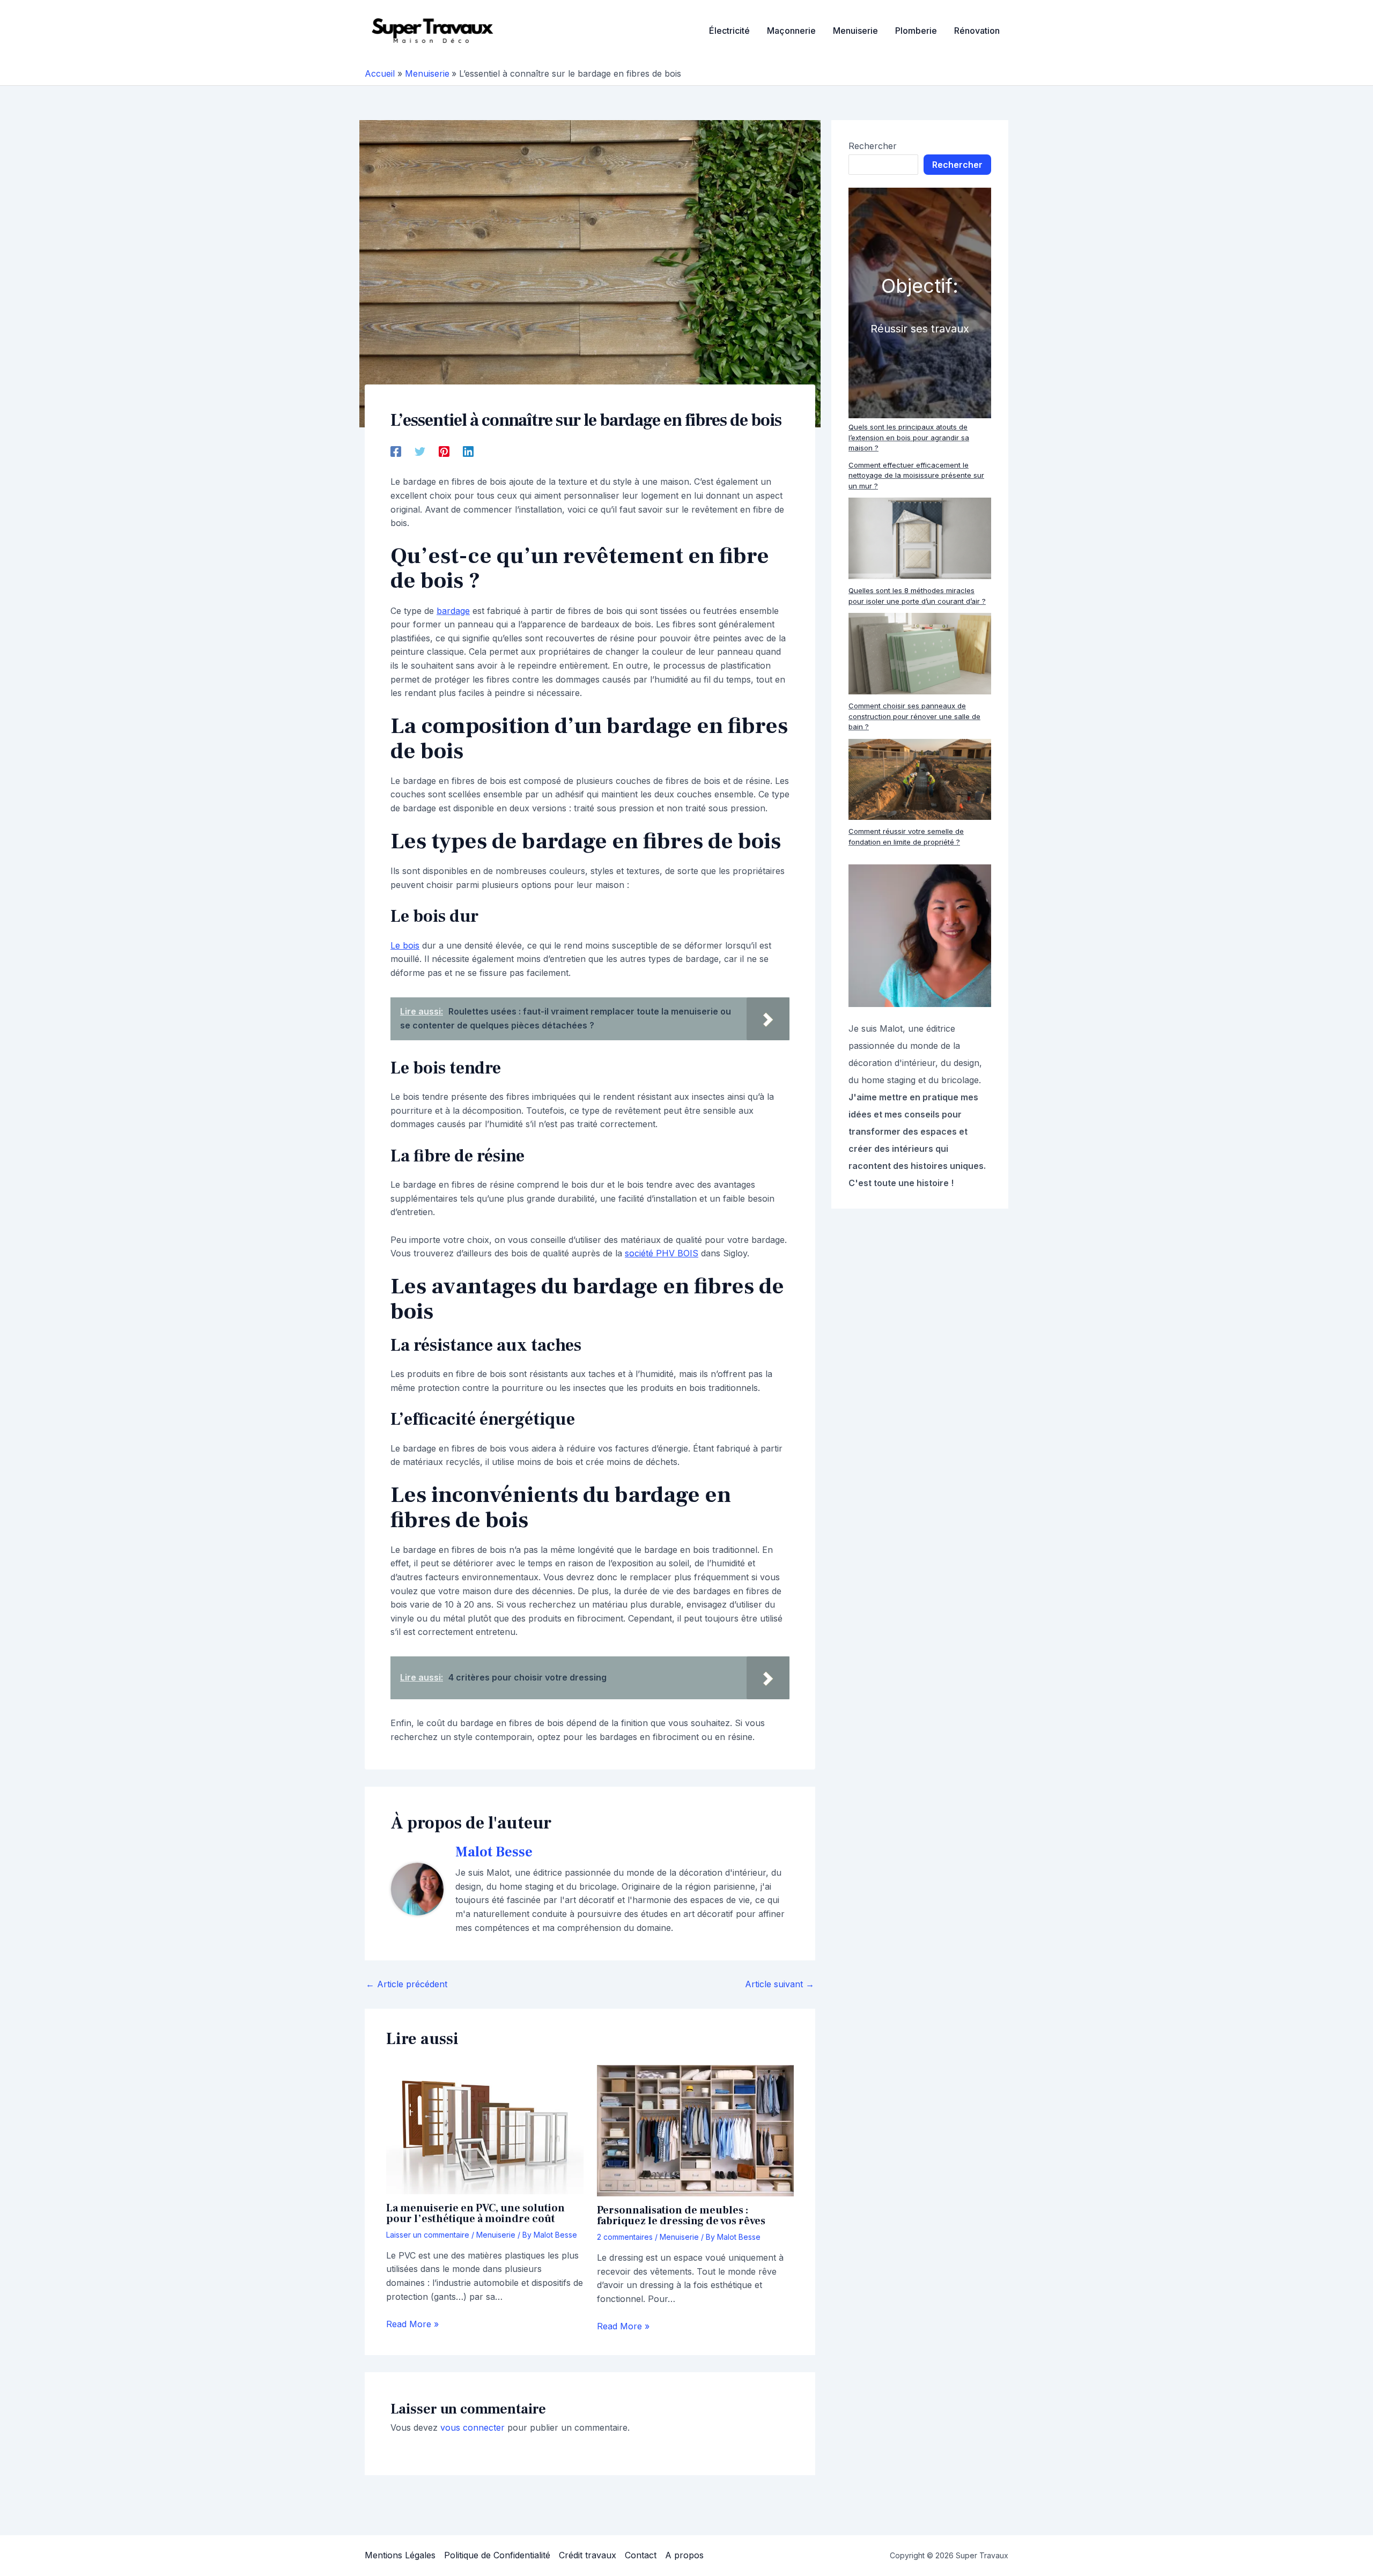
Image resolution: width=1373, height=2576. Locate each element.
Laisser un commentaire (428, 2235)
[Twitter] (420, 451)
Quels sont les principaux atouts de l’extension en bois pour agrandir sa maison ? (909, 437)
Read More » (412, 2324)
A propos (684, 2555)
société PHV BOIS (662, 1253)
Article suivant (780, 1984)
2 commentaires (625, 2237)
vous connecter (473, 2427)
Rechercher (873, 146)
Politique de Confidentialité (497, 2555)
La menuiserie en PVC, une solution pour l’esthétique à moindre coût (475, 2214)
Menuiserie (496, 2235)
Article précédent (407, 1984)
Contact (641, 2555)
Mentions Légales (400, 2555)
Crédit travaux (588, 2555)
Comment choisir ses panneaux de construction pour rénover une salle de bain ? (914, 716)
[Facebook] (396, 451)
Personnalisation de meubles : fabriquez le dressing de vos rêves (681, 2216)
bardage (453, 611)
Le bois (405, 945)
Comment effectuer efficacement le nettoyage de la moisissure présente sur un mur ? (916, 475)
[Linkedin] (468, 451)
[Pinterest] (444, 451)
